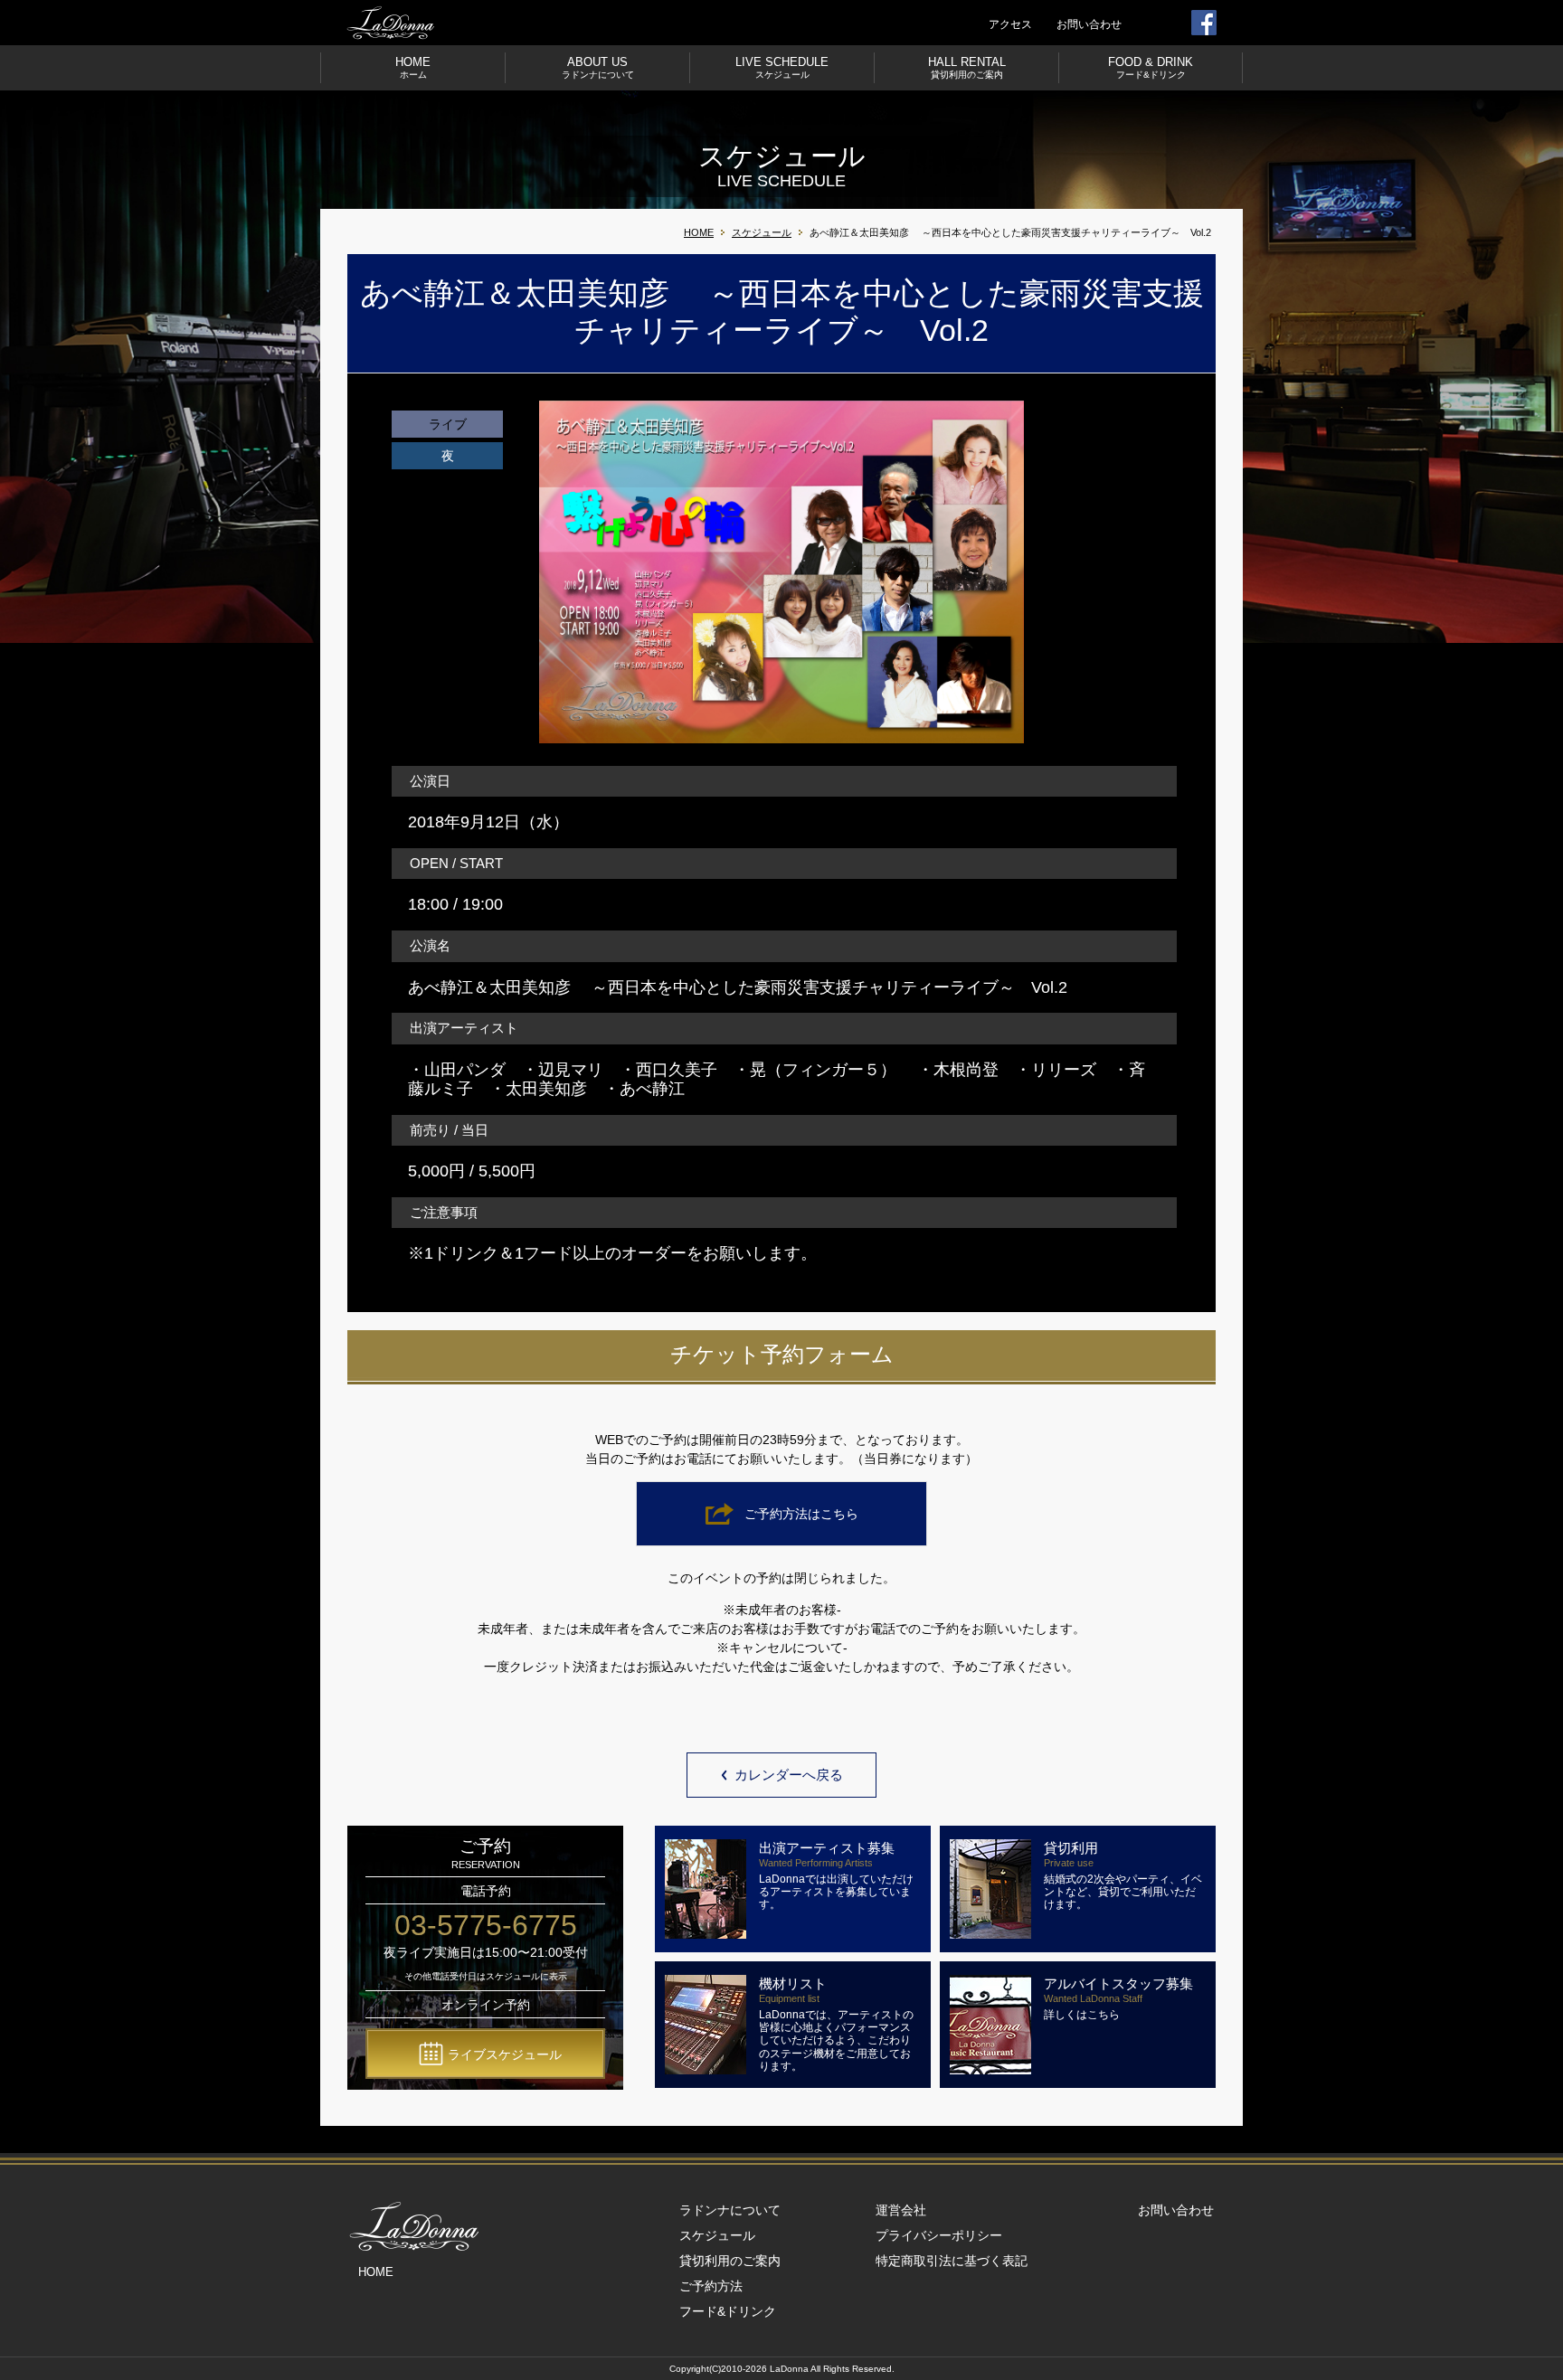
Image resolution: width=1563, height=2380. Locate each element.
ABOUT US (598, 67)
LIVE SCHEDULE (782, 67)
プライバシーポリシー (939, 2235)
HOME (413, 67)
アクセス (1010, 24)
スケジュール (762, 232)
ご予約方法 (711, 2286)
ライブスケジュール (505, 2054)
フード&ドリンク (728, 2311)
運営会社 (901, 2210)
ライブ (448, 424)
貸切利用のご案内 (730, 2261)
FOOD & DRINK (1151, 67)
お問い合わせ (1089, 24)
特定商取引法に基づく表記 (952, 2261)
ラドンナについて (730, 2210)
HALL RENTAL (967, 67)
